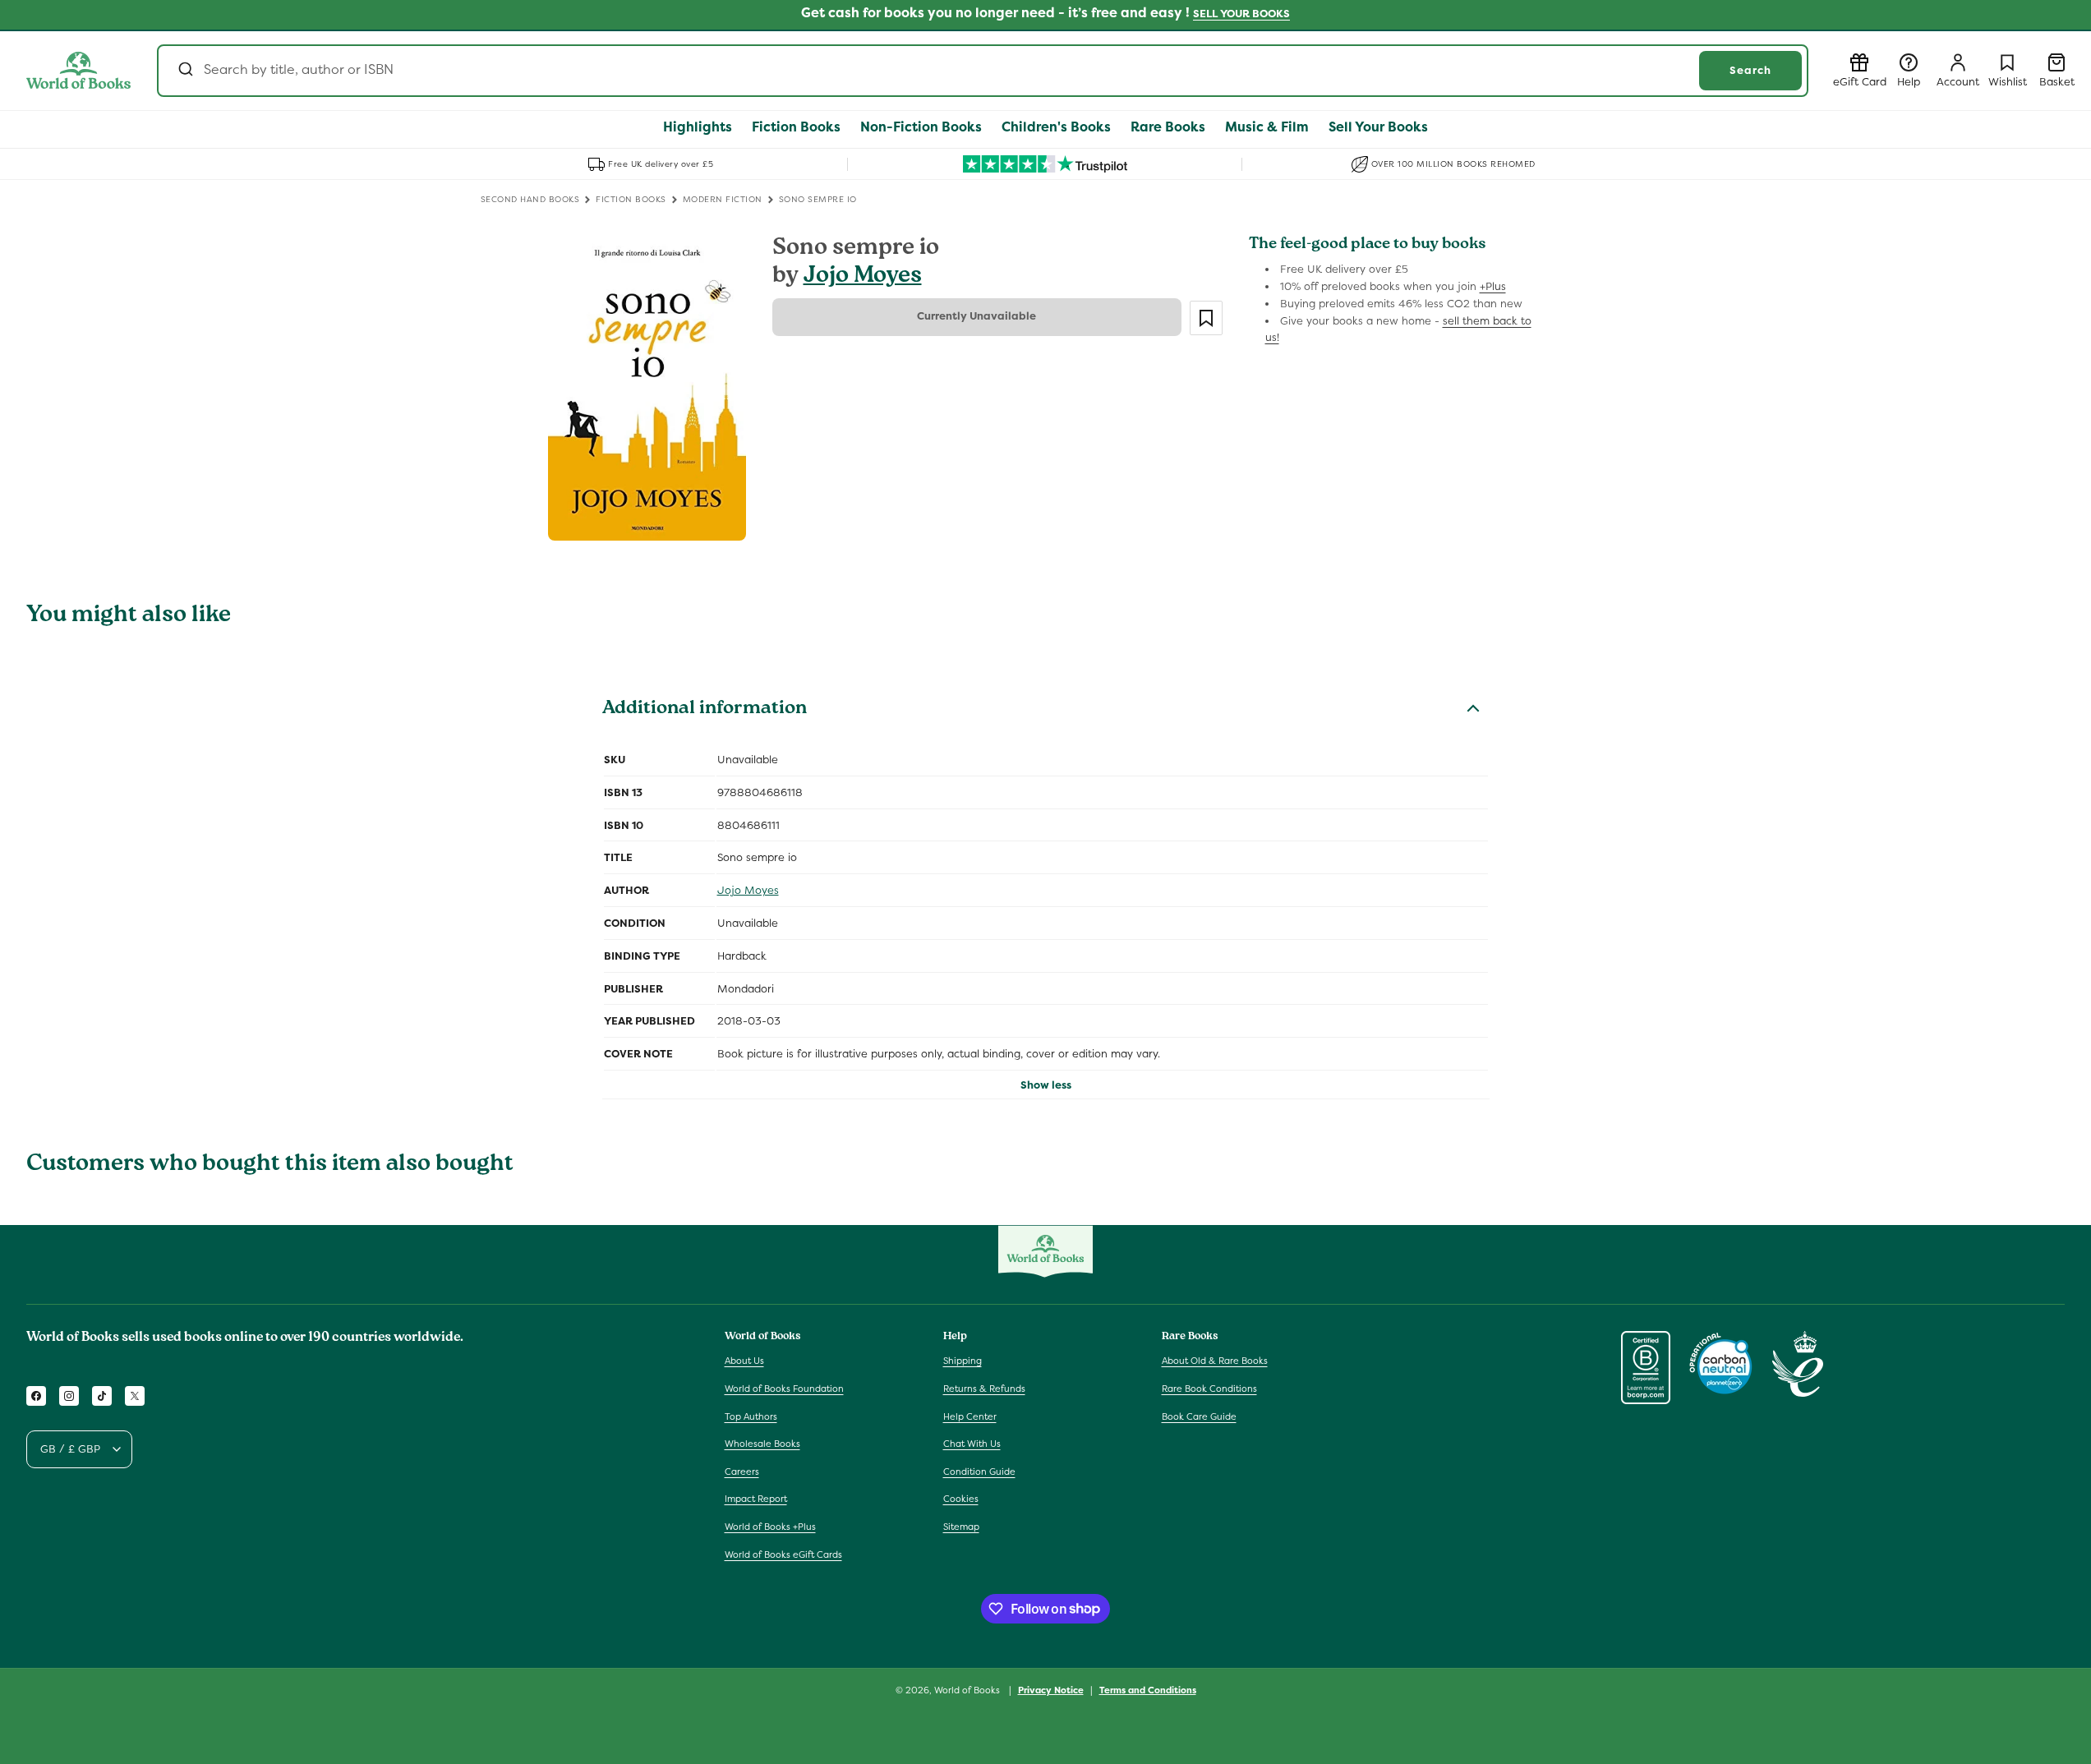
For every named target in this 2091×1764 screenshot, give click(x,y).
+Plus (1493, 286)
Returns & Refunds (984, 1389)
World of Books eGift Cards (783, 1554)
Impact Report (756, 1499)
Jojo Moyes (863, 277)
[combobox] (983, 71)
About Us (744, 1361)
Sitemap (961, 1527)
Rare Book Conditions (1209, 1389)
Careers (742, 1472)
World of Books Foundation (784, 1389)
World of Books (968, 1690)
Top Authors (751, 1416)
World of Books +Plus (770, 1527)
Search (1750, 70)
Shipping (963, 1361)
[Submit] (184, 71)
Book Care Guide (1199, 1416)
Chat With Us (972, 1444)
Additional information (705, 710)
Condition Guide (979, 1472)
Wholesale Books (762, 1444)
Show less (1046, 1085)
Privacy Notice (1051, 1689)
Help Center (970, 1416)
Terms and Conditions (1148, 1689)
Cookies (961, 1499)
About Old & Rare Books (1215, 1361)
